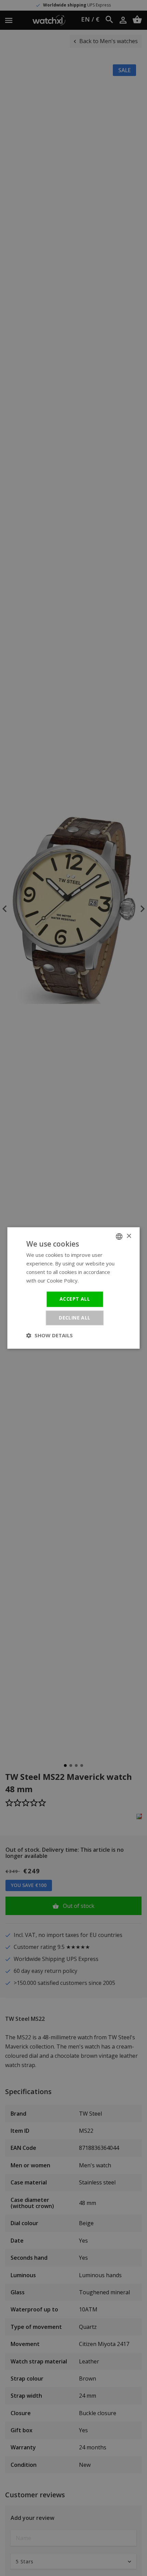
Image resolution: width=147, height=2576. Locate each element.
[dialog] (73, 1288)
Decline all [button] (75, 1318)
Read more (93, 1280)
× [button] (129, 1236)
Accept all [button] (75, 1299)
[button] (50, 1336)
